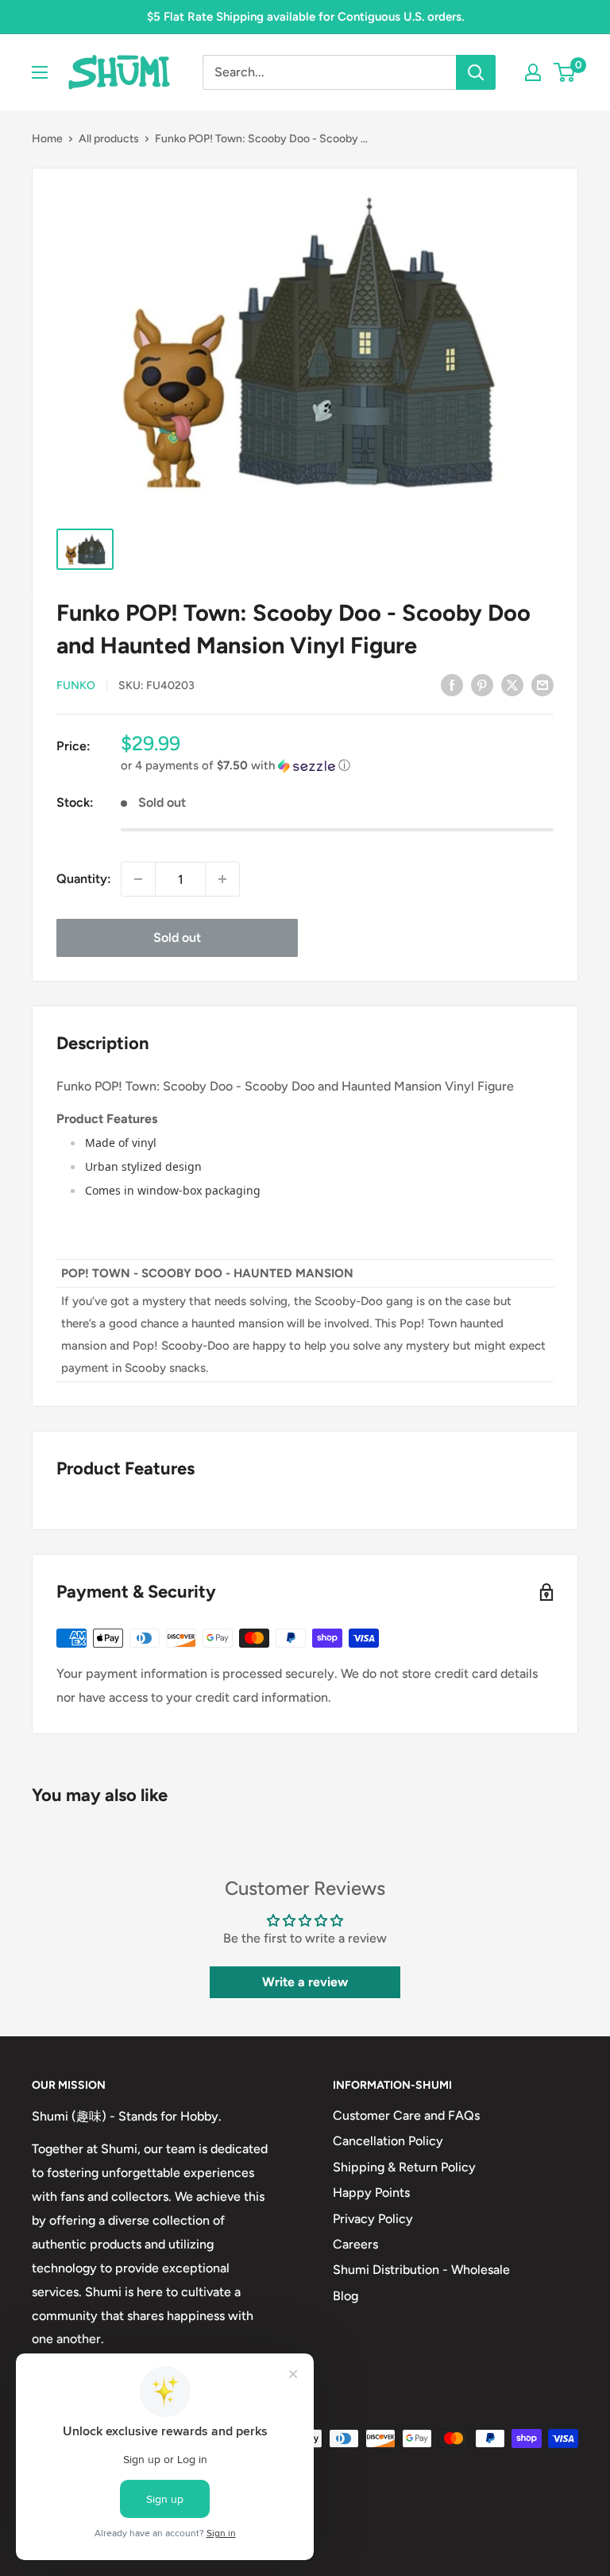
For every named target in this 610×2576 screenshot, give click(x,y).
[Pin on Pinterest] (482, 684)
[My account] (533, 72)
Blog (346, 2296)
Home (47, 139)
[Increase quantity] (222, 879)
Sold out (177, 937)
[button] (337, 766)
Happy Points (371, 2193)
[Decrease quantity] (138, 879)
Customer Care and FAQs (406, 2115)
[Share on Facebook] (452, 684)
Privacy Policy (373, 2219)
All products (109, 139)
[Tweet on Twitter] (512, 684)
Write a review (305, 1982)
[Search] (476, 72)
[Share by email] (542, 684)
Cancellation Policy (388, 2141)
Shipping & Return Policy (404, 2167)
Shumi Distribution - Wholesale (421, 2270)
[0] (565, 72)
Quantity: (84, 879)
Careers (355, 2244)
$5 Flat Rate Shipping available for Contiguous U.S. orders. (305, 17)
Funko (76, 686)
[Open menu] (40, 72)
